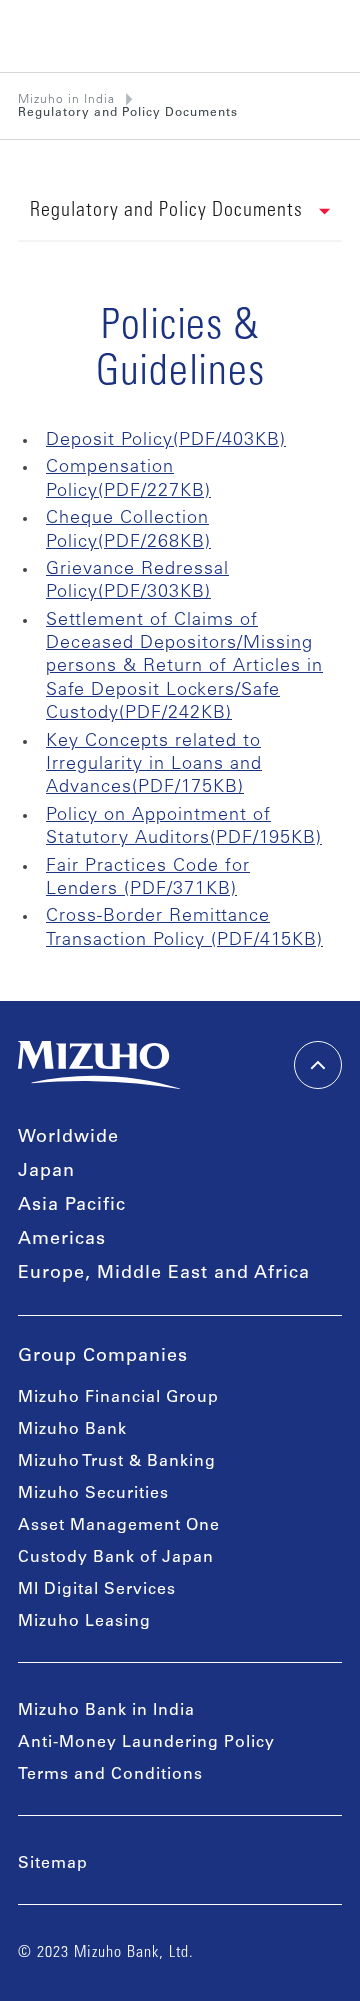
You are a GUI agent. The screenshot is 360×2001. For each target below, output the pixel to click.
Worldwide (68, 1138)
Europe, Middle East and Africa (164, 1274)
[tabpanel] (180, 630)
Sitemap (53, 1864)
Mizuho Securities (93, 1494)
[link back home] (99, 1065)
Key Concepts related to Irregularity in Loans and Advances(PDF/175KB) (154, 765)
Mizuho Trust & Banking (117, 1462)
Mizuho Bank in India (106, 1711)
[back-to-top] (318, 1065)
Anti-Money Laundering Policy (146, 1743)
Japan (46, 1172)
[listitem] (128, 113)
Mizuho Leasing (84, 1622)
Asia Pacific (72, 1206)
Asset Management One (119, 1526)
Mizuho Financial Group (118, 1398)
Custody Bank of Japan (116, 1558)
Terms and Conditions (110, 1775)
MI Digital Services (97, 1590)
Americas (62, 1240)
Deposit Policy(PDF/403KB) (166, 441)
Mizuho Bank (72, 1430)
